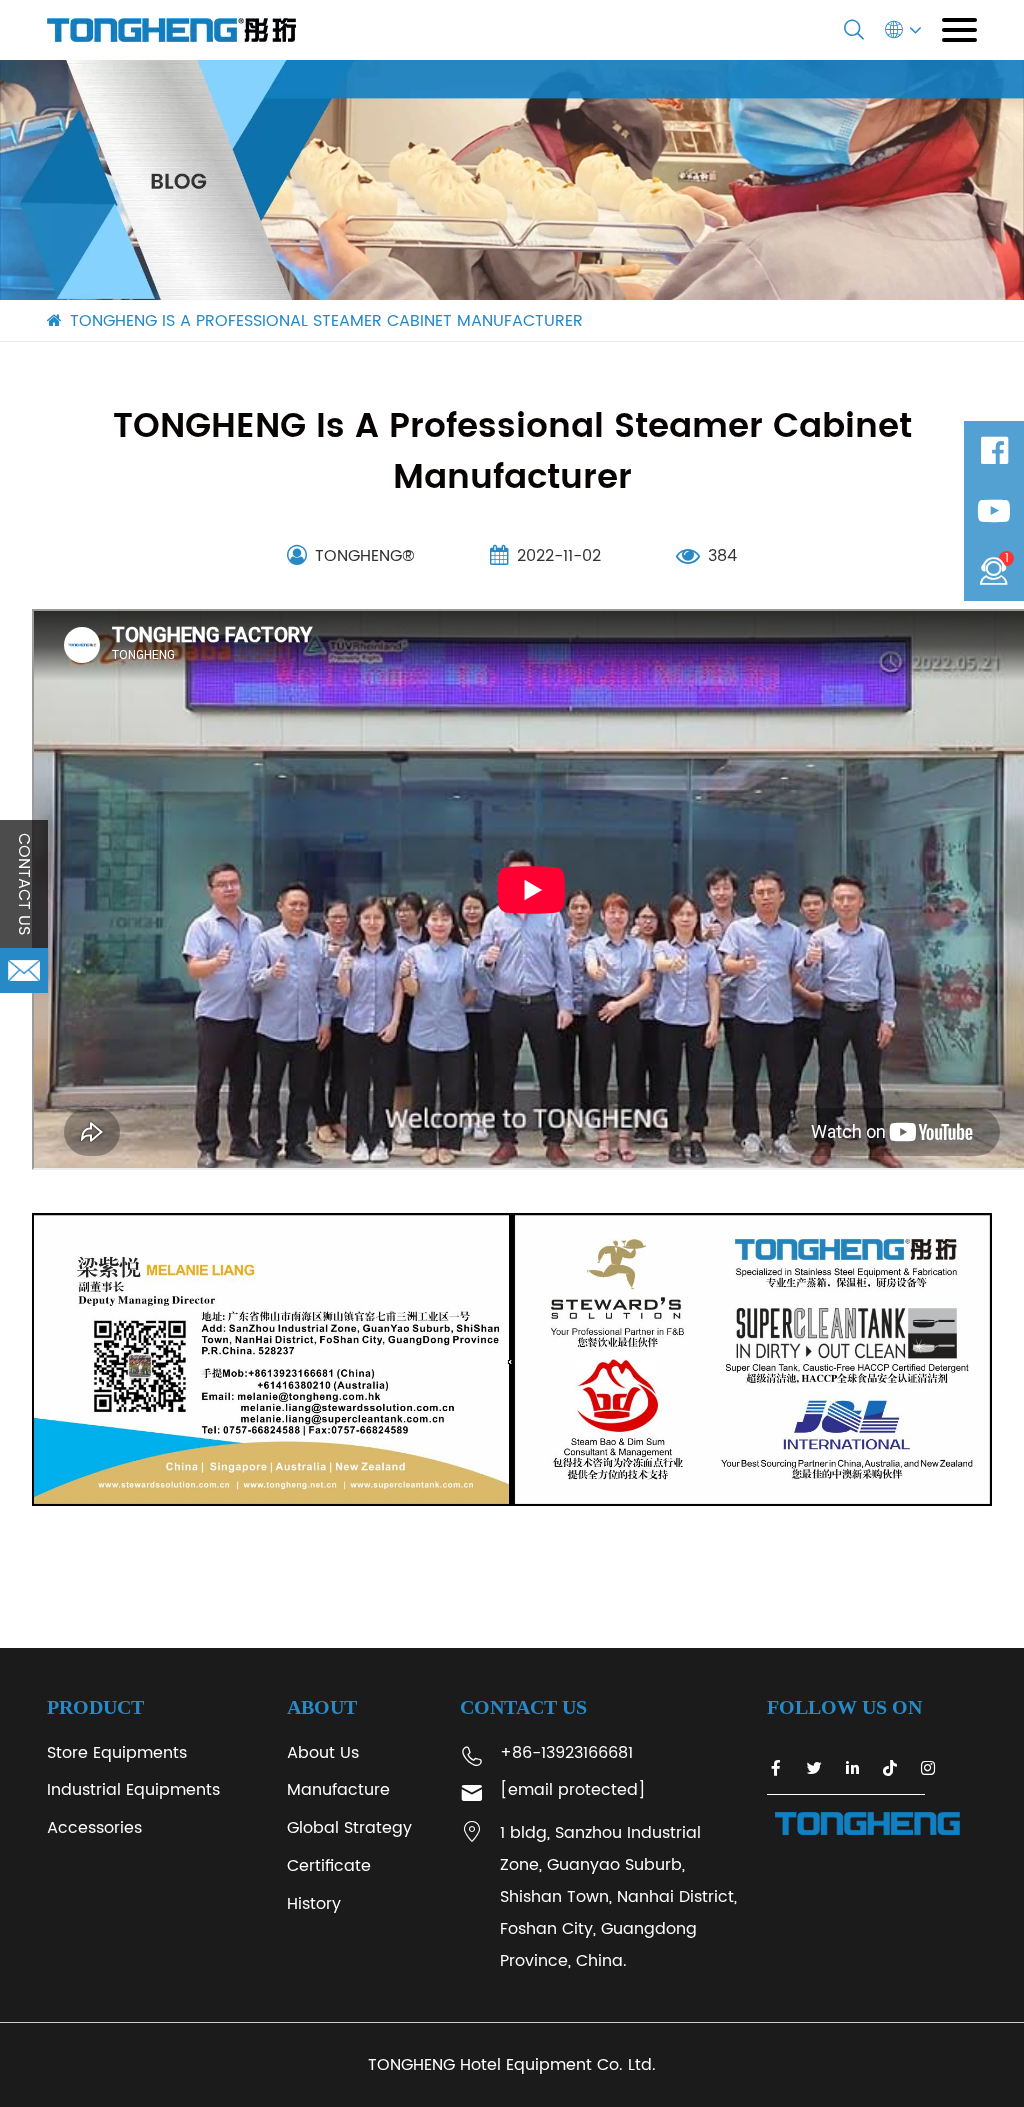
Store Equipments (117, 1753)
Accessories (94, 1828)
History (314, 1904)
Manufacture (338, 1790)
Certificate (329, 1866)
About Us (323, 1753)
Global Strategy (349, 1828)
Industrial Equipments (133, 1790)
